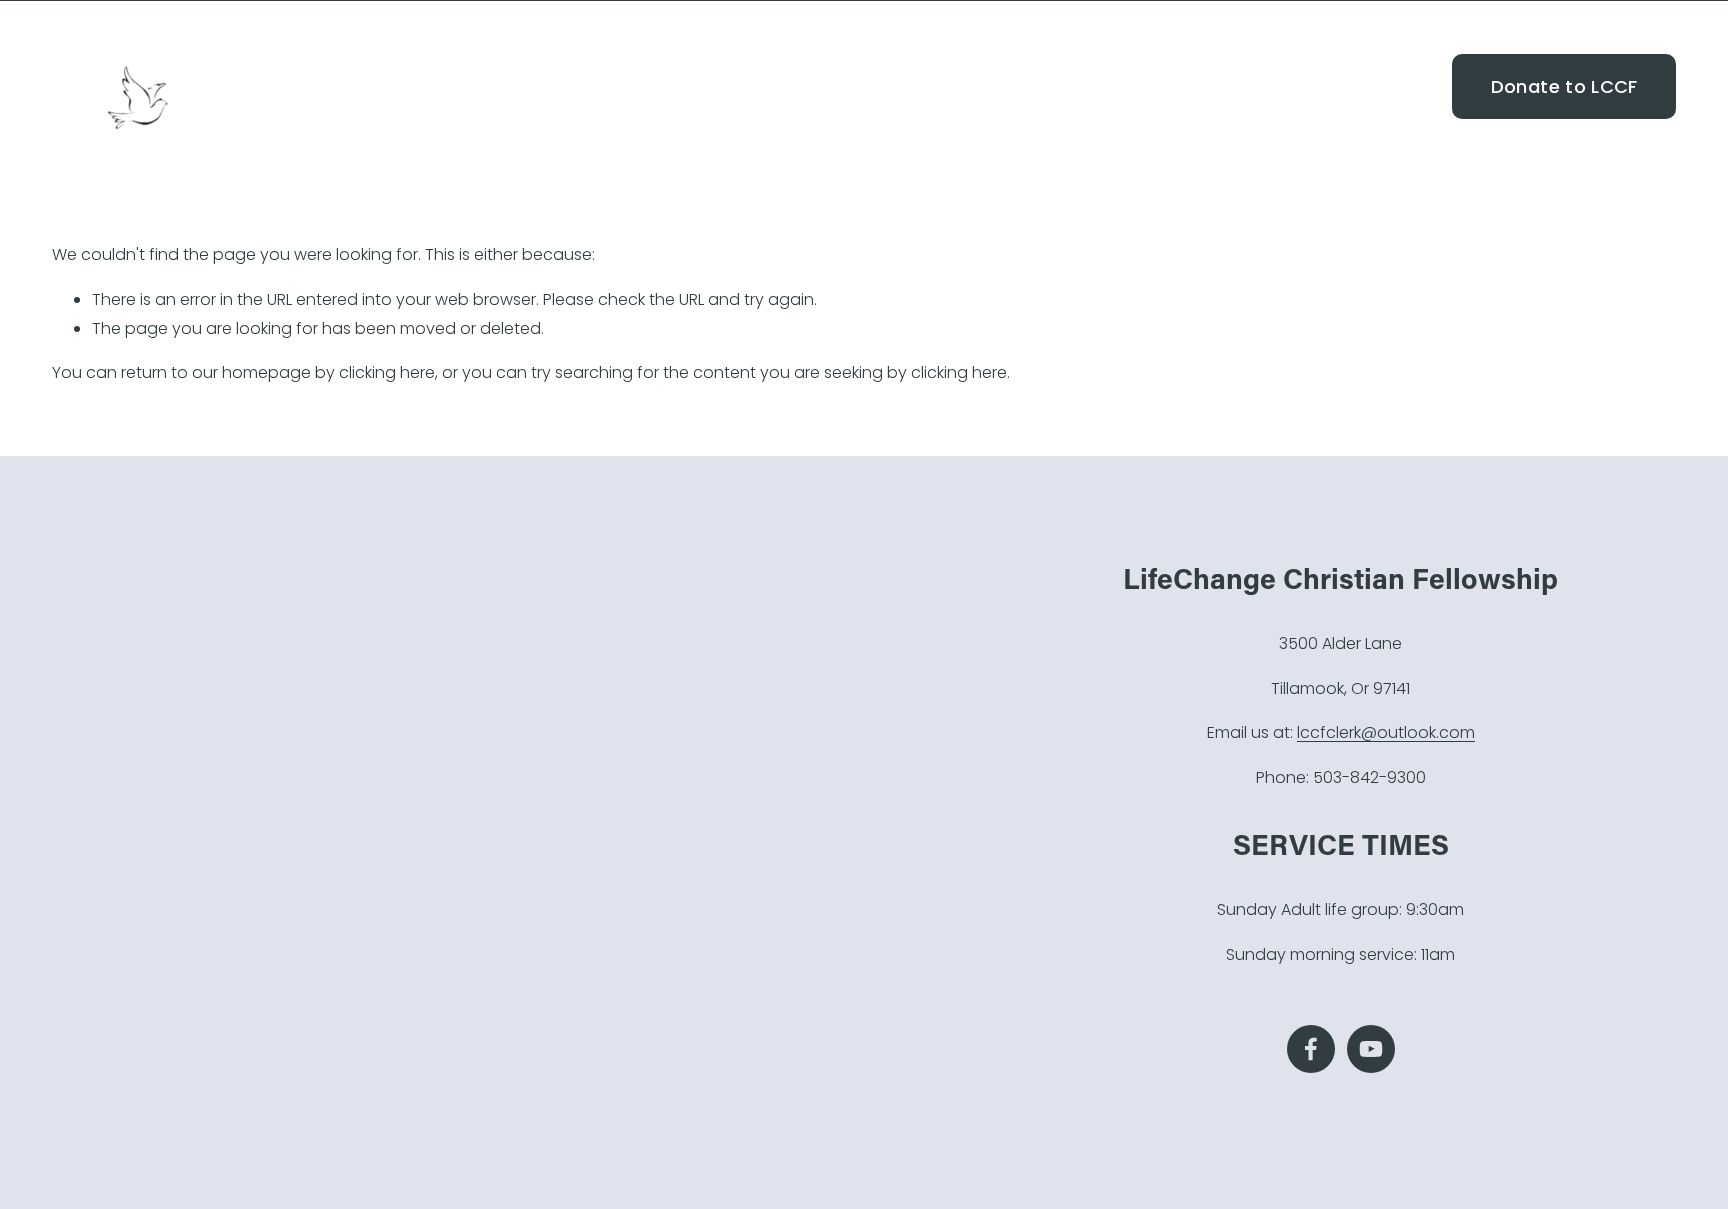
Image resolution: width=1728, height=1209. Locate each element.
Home (1055, 85)
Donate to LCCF (1564, 86)
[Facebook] (1395, 87)
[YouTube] (1429, 87)
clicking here (387, 372)
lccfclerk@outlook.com (1386, 732)
